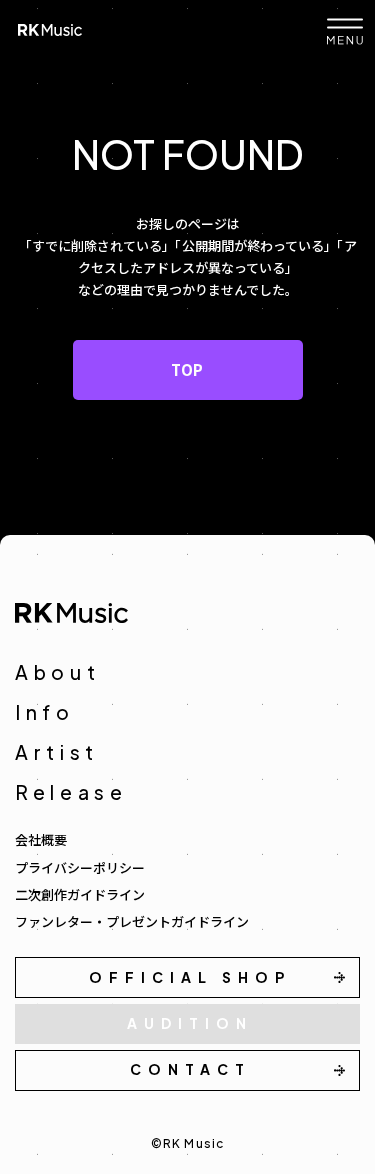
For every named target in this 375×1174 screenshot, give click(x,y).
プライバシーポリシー (80, 867)
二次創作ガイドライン (80, 894)
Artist (57, 752)
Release (71, 792)
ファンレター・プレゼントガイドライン (132, 921)
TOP (187, 369)
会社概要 (41, 839)
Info (45, 712)
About (58, 672)
